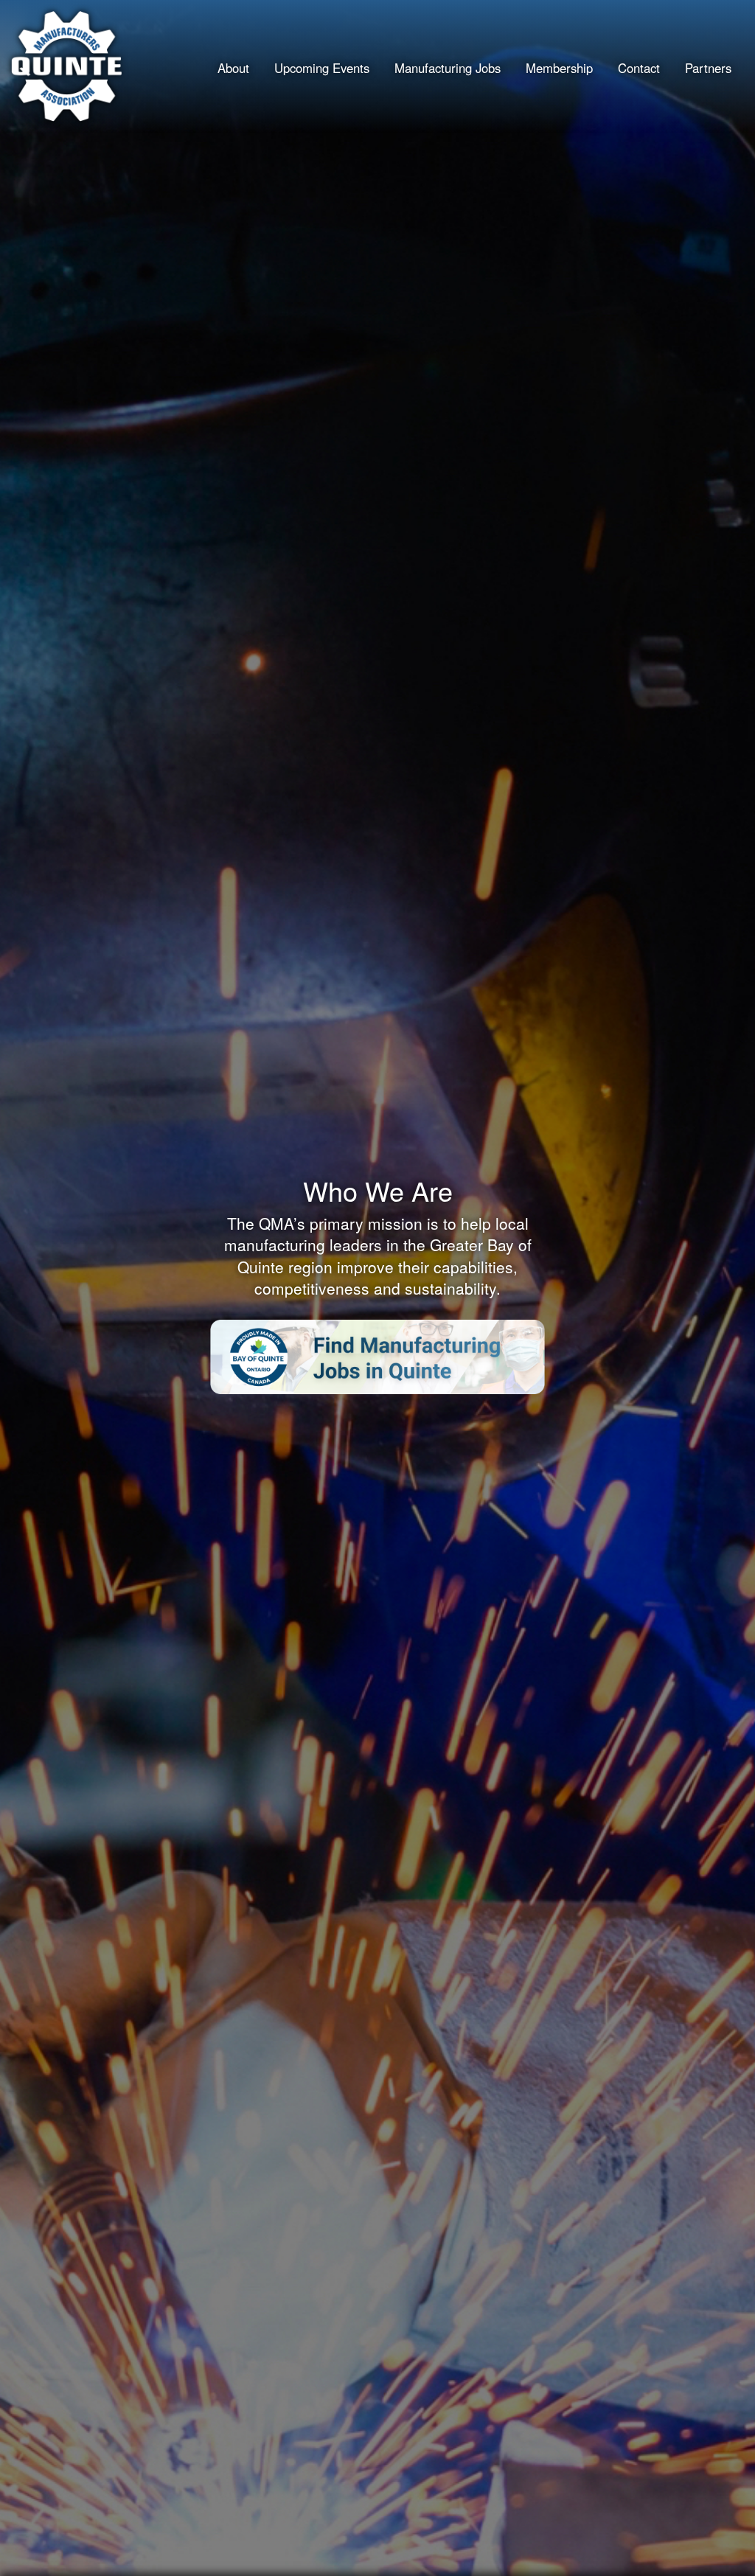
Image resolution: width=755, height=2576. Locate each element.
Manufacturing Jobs (448, 68)
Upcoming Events (322, 68)
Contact (639, 68)
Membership (559, 68)
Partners (708, 68)
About (233, 68)
